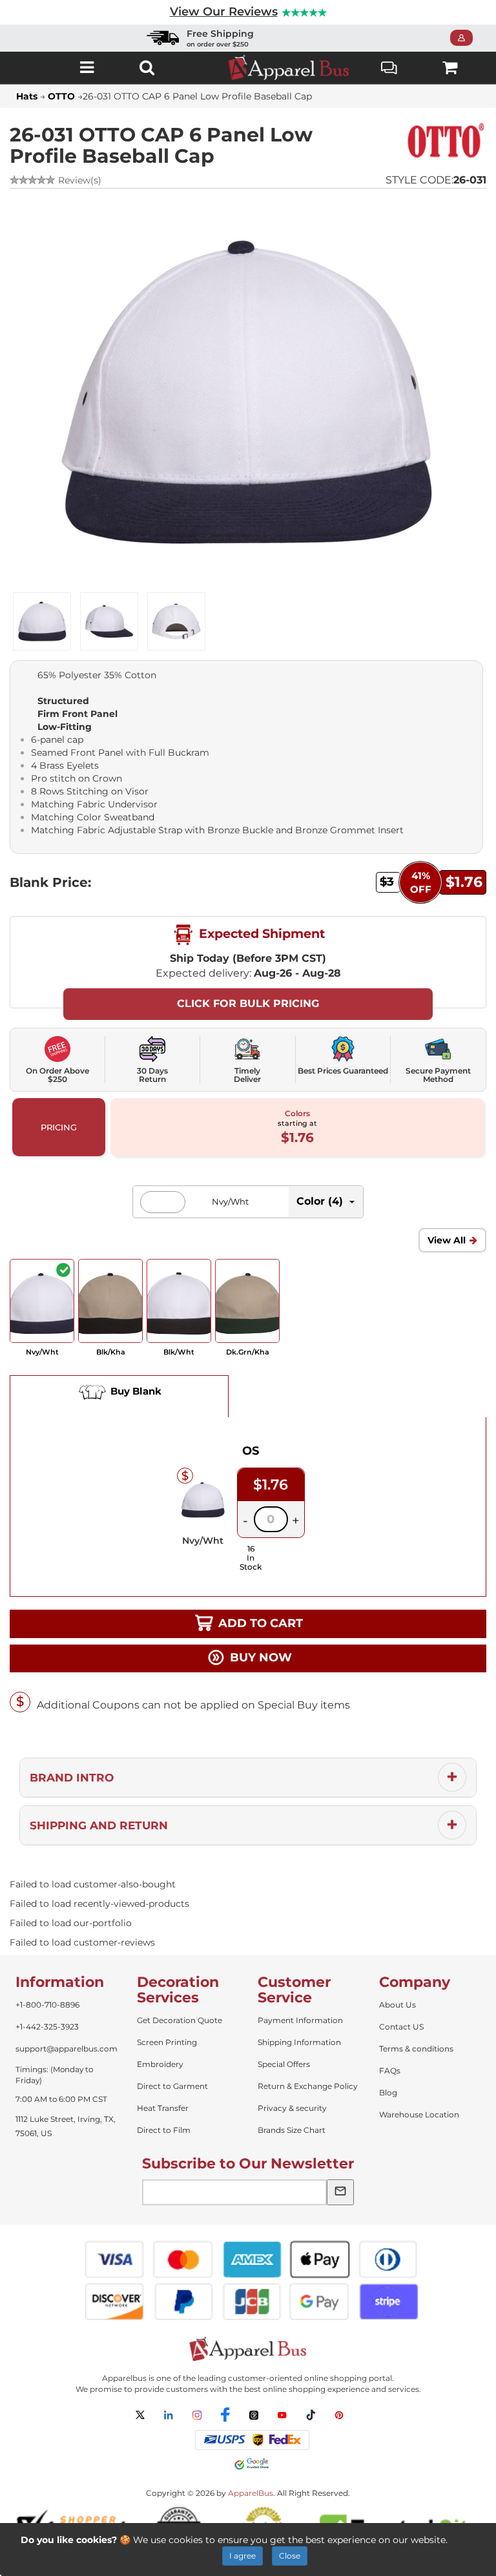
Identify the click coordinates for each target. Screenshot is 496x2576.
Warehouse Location (419, 2114)
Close (290, 2556)
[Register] (465, 38)
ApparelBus (251, 2493)
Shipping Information (299, 2042)
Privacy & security (292, 2108)
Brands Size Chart (292, 2130)
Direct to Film (164, 2130)
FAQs (390, 2071)
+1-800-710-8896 (47, 2005)
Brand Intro (72, 1778)
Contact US (401, 2027)
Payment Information (300, 2020)
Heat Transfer (163, 2108)
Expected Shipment (260, 934)
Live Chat (390, 68)
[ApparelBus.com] (289, 68)
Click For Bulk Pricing (248, 1003)
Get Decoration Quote (180, 2020)
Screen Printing (167, 2042)
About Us (398, 2005)
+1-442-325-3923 (47, 2027)
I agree (243, 2556)
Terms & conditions (416, 2049)
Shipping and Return (99, 1825)
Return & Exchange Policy (308, 2086)
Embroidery (160, 2064)
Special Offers (284, 2064)
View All (447, 1240)
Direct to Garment (172, 2086)
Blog (388, 2093)
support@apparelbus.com (67, 2049)
